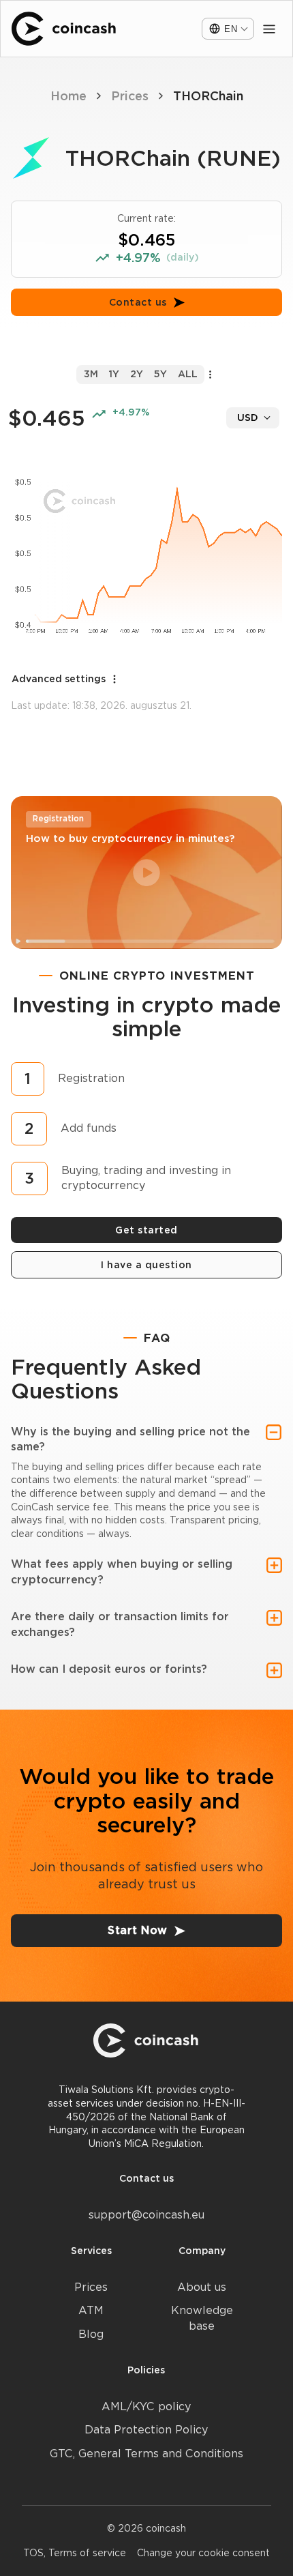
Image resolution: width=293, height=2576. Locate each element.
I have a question (146, 1265)
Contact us (138, 302)
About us (202, 2287)
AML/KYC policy (146, 2406)
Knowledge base (202, 2318)
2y (137, 374)
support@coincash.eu (146, 2215)
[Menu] (269, 29)
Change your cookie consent (203, 2553)
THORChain (208, 96)
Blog (91, 2334)
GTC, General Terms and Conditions (146, 2454)
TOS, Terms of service (75, 2553)
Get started (146, 1230)
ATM (91, 2310)
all (188, 374)
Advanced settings (59, 679)
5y (160, 374)
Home (68, 96)
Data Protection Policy (146, 2430)
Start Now (138, 1930)
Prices (130, 96)
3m (91, 374)
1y (114, 374)
